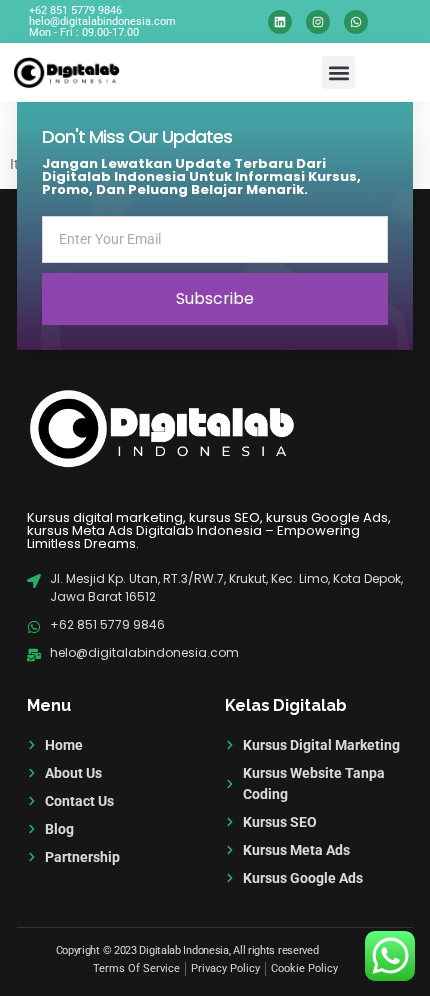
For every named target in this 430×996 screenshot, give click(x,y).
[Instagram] (318, 22)
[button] (338, 72)
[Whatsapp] (356, 22)
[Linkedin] (280, 22)
